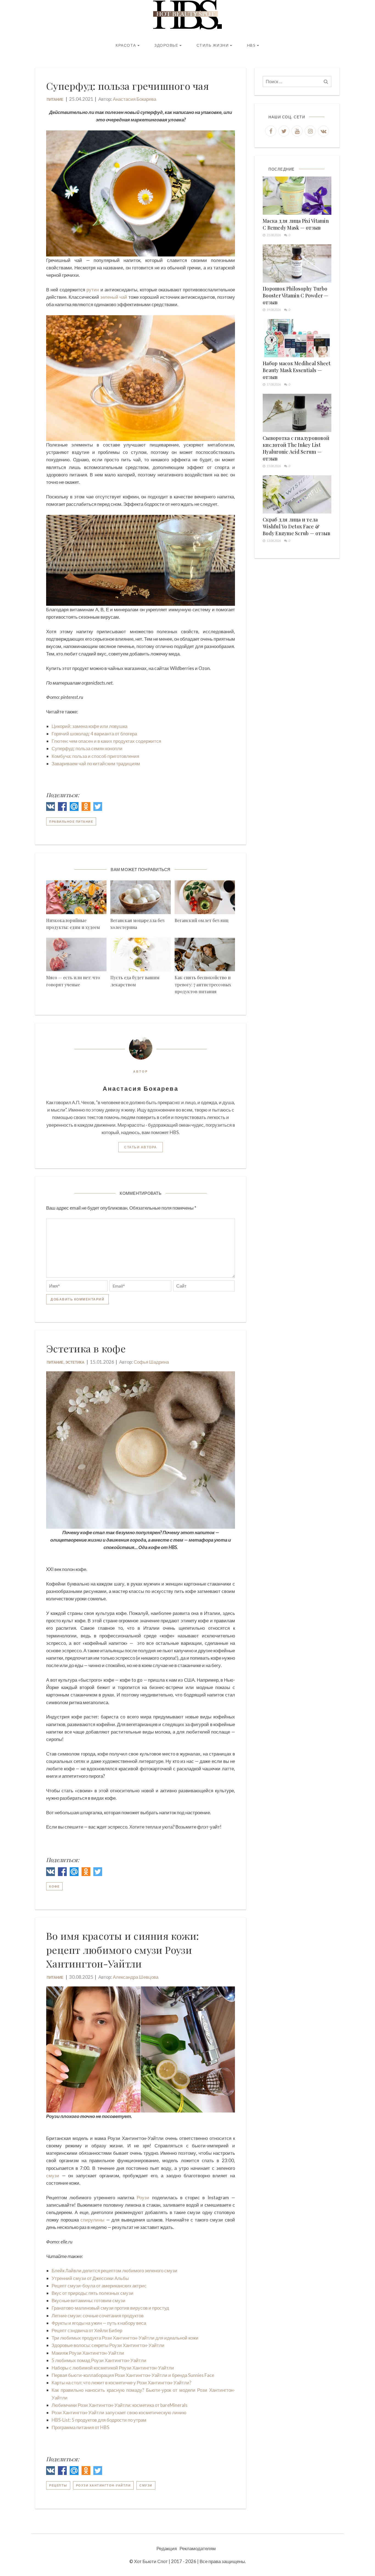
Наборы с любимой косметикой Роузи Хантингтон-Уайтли (113, 2368)
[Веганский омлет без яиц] (205, 897)
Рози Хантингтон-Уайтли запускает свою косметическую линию (119, 2412)
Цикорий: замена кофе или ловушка (89, 726)
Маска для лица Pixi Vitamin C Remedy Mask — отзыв (296, 224)
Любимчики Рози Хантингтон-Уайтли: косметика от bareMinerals (120, 2405)
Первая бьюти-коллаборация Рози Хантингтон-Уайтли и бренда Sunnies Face (133, 2375)
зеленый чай (114, 297)
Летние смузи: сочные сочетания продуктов (98, 2316)
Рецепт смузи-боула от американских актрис (99, 2286)
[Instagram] (310, 131)
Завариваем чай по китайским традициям (96, 764)
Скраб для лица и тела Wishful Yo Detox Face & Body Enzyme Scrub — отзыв (296, 526)
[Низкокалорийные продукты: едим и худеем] (76, 897)
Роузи (143, 2197)
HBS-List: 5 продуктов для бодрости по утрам (99, 2420)
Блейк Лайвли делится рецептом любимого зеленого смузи (114, 2271)
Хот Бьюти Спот (151, 2561)
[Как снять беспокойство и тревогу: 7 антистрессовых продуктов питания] (205, 955)
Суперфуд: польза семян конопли (87, 748)
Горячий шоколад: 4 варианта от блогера (94, 734)
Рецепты (58, 2485)
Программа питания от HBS (80, 2427)
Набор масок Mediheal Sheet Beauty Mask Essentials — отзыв (297, 370)
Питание (55, 99)
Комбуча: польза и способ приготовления (95, 756)
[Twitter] (98, 807)
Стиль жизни (213, 45)
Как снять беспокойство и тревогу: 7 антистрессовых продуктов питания (203, 984)
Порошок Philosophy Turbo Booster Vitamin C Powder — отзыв (296, 295)
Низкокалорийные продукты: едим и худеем (73, 924)
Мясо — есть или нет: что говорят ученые (73, 981)
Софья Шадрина (151, 1362)
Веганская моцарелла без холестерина (137, 924)
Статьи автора (141, 1147)
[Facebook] (62, 807)
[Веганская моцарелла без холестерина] (141, 897)
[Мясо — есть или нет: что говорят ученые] (76, 955)
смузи (53, 2175)
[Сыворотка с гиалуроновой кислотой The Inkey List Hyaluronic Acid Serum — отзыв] (297, 413)
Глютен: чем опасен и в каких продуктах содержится (106, 741)
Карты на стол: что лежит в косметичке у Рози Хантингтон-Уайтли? (121, 2383)
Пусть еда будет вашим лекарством (135, 981)
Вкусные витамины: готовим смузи (89, 2300)
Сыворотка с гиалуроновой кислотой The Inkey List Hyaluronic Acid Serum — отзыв (296, 448)
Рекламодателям (198, 2548)
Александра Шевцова (136, 1977)
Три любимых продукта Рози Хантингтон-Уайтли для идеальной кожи (125, 2338)
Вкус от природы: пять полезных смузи (93, 2293)
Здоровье (166, 45)
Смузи (146, 2485)
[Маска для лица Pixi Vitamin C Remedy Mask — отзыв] (297, 196)
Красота (126, 45)
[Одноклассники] (86, 807)
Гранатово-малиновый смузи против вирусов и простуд (110, 2308)
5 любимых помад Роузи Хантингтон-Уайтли (99, 2360)
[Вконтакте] (51, 807)
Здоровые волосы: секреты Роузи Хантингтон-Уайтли (108, 2345)
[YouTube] (297, 131)
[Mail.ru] (74, 807)
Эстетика (75, 1362)
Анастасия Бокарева (135, 99)
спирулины (92, 2220)
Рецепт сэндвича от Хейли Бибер (87, 2330)
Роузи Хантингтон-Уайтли (103, 2485)
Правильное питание (71, 821)
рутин (93, 290)
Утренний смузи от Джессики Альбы (90, 2278)
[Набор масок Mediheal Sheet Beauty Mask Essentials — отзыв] (297, 338)
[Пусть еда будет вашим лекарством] (141, 955)
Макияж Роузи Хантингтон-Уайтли (88, 2353)
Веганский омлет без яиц (202, 920)
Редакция (167, 2548)
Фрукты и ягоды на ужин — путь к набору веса (99, 2323)
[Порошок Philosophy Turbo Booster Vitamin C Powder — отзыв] (297, 263)
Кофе (54, 1886)
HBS (251, 45)
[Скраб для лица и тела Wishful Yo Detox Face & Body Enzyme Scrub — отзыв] (297, 494)
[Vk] (323, 131)
